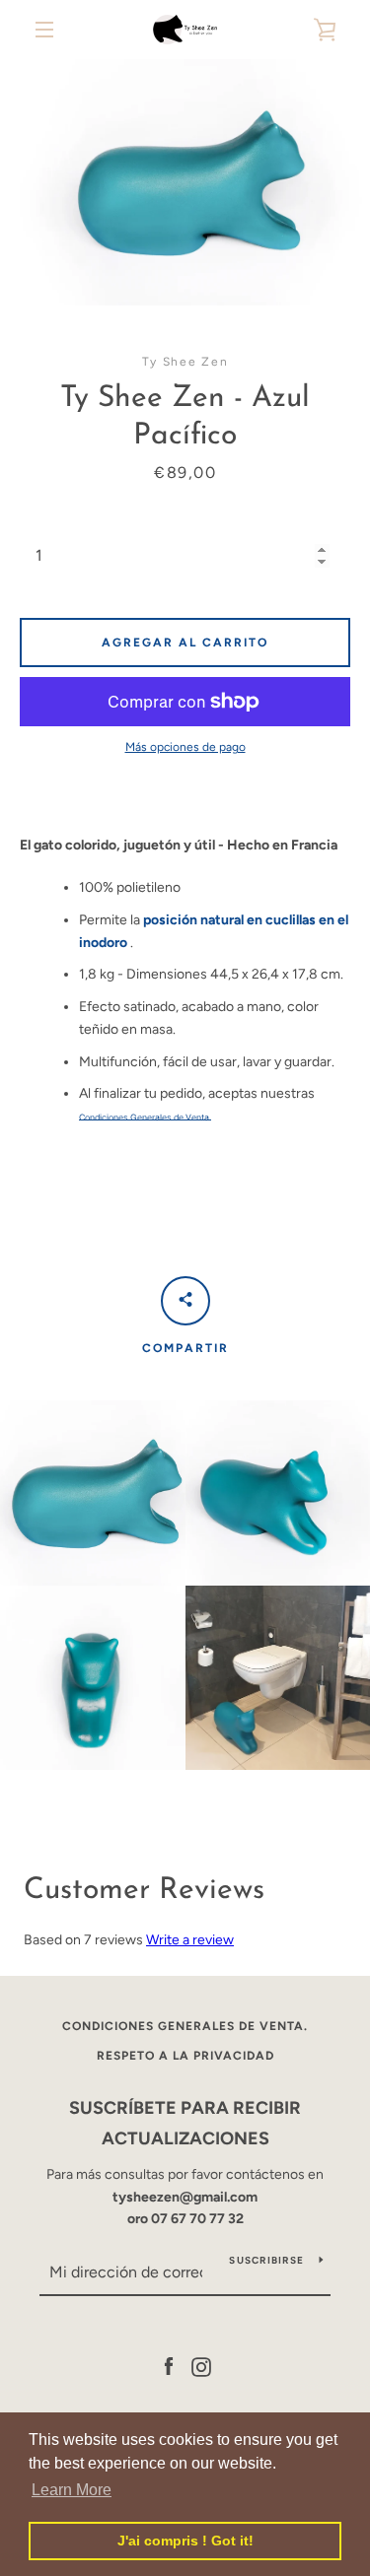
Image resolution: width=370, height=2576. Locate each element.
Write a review (190, 1940)
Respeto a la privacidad (185, 2056)
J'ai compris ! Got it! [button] (185, 2541)
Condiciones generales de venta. (185, 2026)
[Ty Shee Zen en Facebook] (169, 2366)
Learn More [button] (72, 2490)
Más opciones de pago (185, 747)
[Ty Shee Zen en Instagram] (201, 2366)
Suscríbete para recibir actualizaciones (185, 2123)
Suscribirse (266, 2260)
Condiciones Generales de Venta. (145, 1118)
